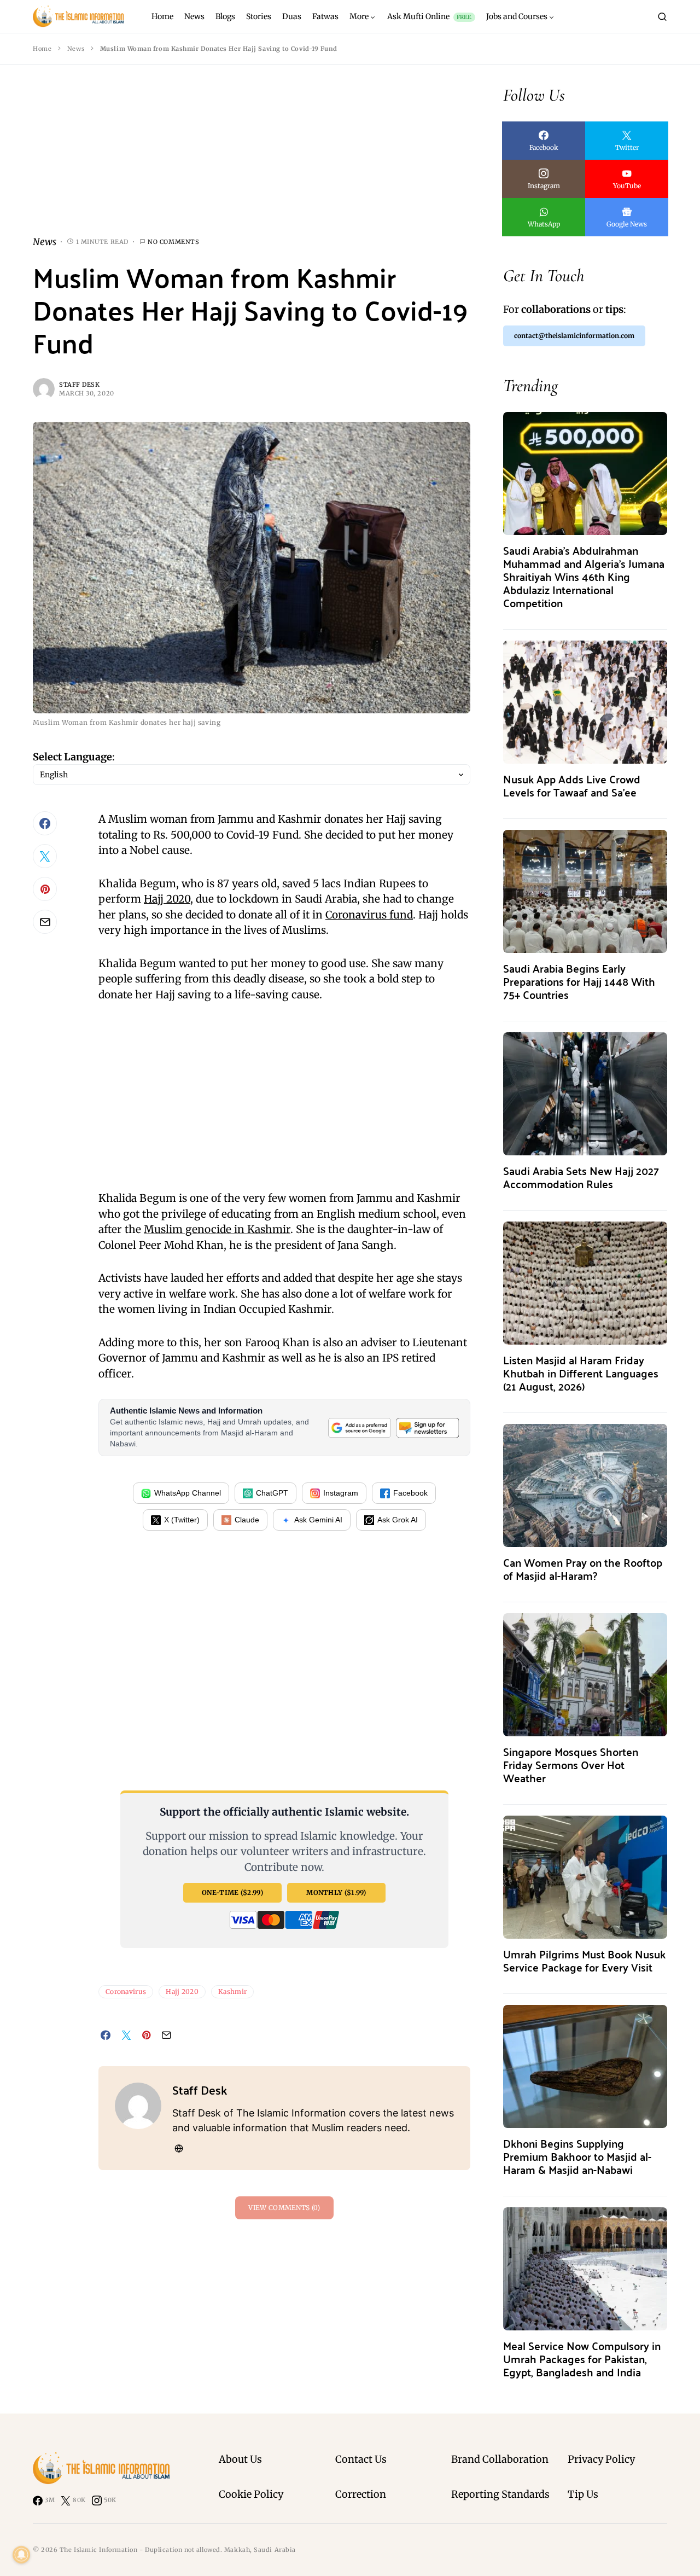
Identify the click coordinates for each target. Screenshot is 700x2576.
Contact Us (361, 2459)
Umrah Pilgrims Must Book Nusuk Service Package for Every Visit (584, 1960)
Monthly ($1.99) (336, 1892)
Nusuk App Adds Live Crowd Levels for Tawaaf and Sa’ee (572, 785)
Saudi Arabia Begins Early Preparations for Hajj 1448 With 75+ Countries (579, 981)
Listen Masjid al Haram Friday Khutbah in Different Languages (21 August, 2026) (581, 1373)
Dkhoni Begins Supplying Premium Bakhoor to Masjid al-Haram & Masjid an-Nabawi (577, 2156)
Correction (361, 2494)
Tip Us (583, 2494)
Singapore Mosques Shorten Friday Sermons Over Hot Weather (571, 1764)
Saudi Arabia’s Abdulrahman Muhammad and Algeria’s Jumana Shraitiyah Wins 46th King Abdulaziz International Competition (584, 576)
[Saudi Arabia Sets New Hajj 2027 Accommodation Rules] (585, 1093)
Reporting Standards (500, 2494)
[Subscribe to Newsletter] (428, 1428)
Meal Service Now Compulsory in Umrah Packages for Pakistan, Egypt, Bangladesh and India (582, 2359)
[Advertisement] (252, 159)
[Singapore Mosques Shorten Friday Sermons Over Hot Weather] (585, 1674)
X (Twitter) (182, 1520)
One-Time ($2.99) (232, 1892)
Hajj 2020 (167, 899)
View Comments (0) (284, 2208)
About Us (240, 2459)
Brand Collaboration (500, 2459)
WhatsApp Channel (188, 1493)
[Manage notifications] (21, 2555)
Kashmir (232, 1991)
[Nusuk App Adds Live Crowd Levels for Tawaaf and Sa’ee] (585, 701)
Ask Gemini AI (318, 1520)
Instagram (341, 1493)
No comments (173, 242)
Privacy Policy (601, 2459)
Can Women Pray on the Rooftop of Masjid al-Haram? (583, 1569)
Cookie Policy (251, 2494)
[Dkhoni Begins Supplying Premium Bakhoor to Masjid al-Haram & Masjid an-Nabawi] (585, 2065)
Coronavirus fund (369, 915)
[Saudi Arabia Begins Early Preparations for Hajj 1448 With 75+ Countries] (585, 890)
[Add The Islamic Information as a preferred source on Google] (359, 1428)
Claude (247, 1520)
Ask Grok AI (398, 1520)
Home (42, 49)
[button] (662, 16)
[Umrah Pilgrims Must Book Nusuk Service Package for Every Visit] (585, 1876)
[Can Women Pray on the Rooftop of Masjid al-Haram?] (585, 1484)
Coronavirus (126, 1991)
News (76, 49)
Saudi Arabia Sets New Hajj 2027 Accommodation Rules (581, 1177)
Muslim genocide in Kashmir (217, 1229)
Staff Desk (80, 385)
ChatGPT (272, 1493)
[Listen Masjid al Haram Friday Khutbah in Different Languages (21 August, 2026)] (585, 1282)
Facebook (410, 1493)
